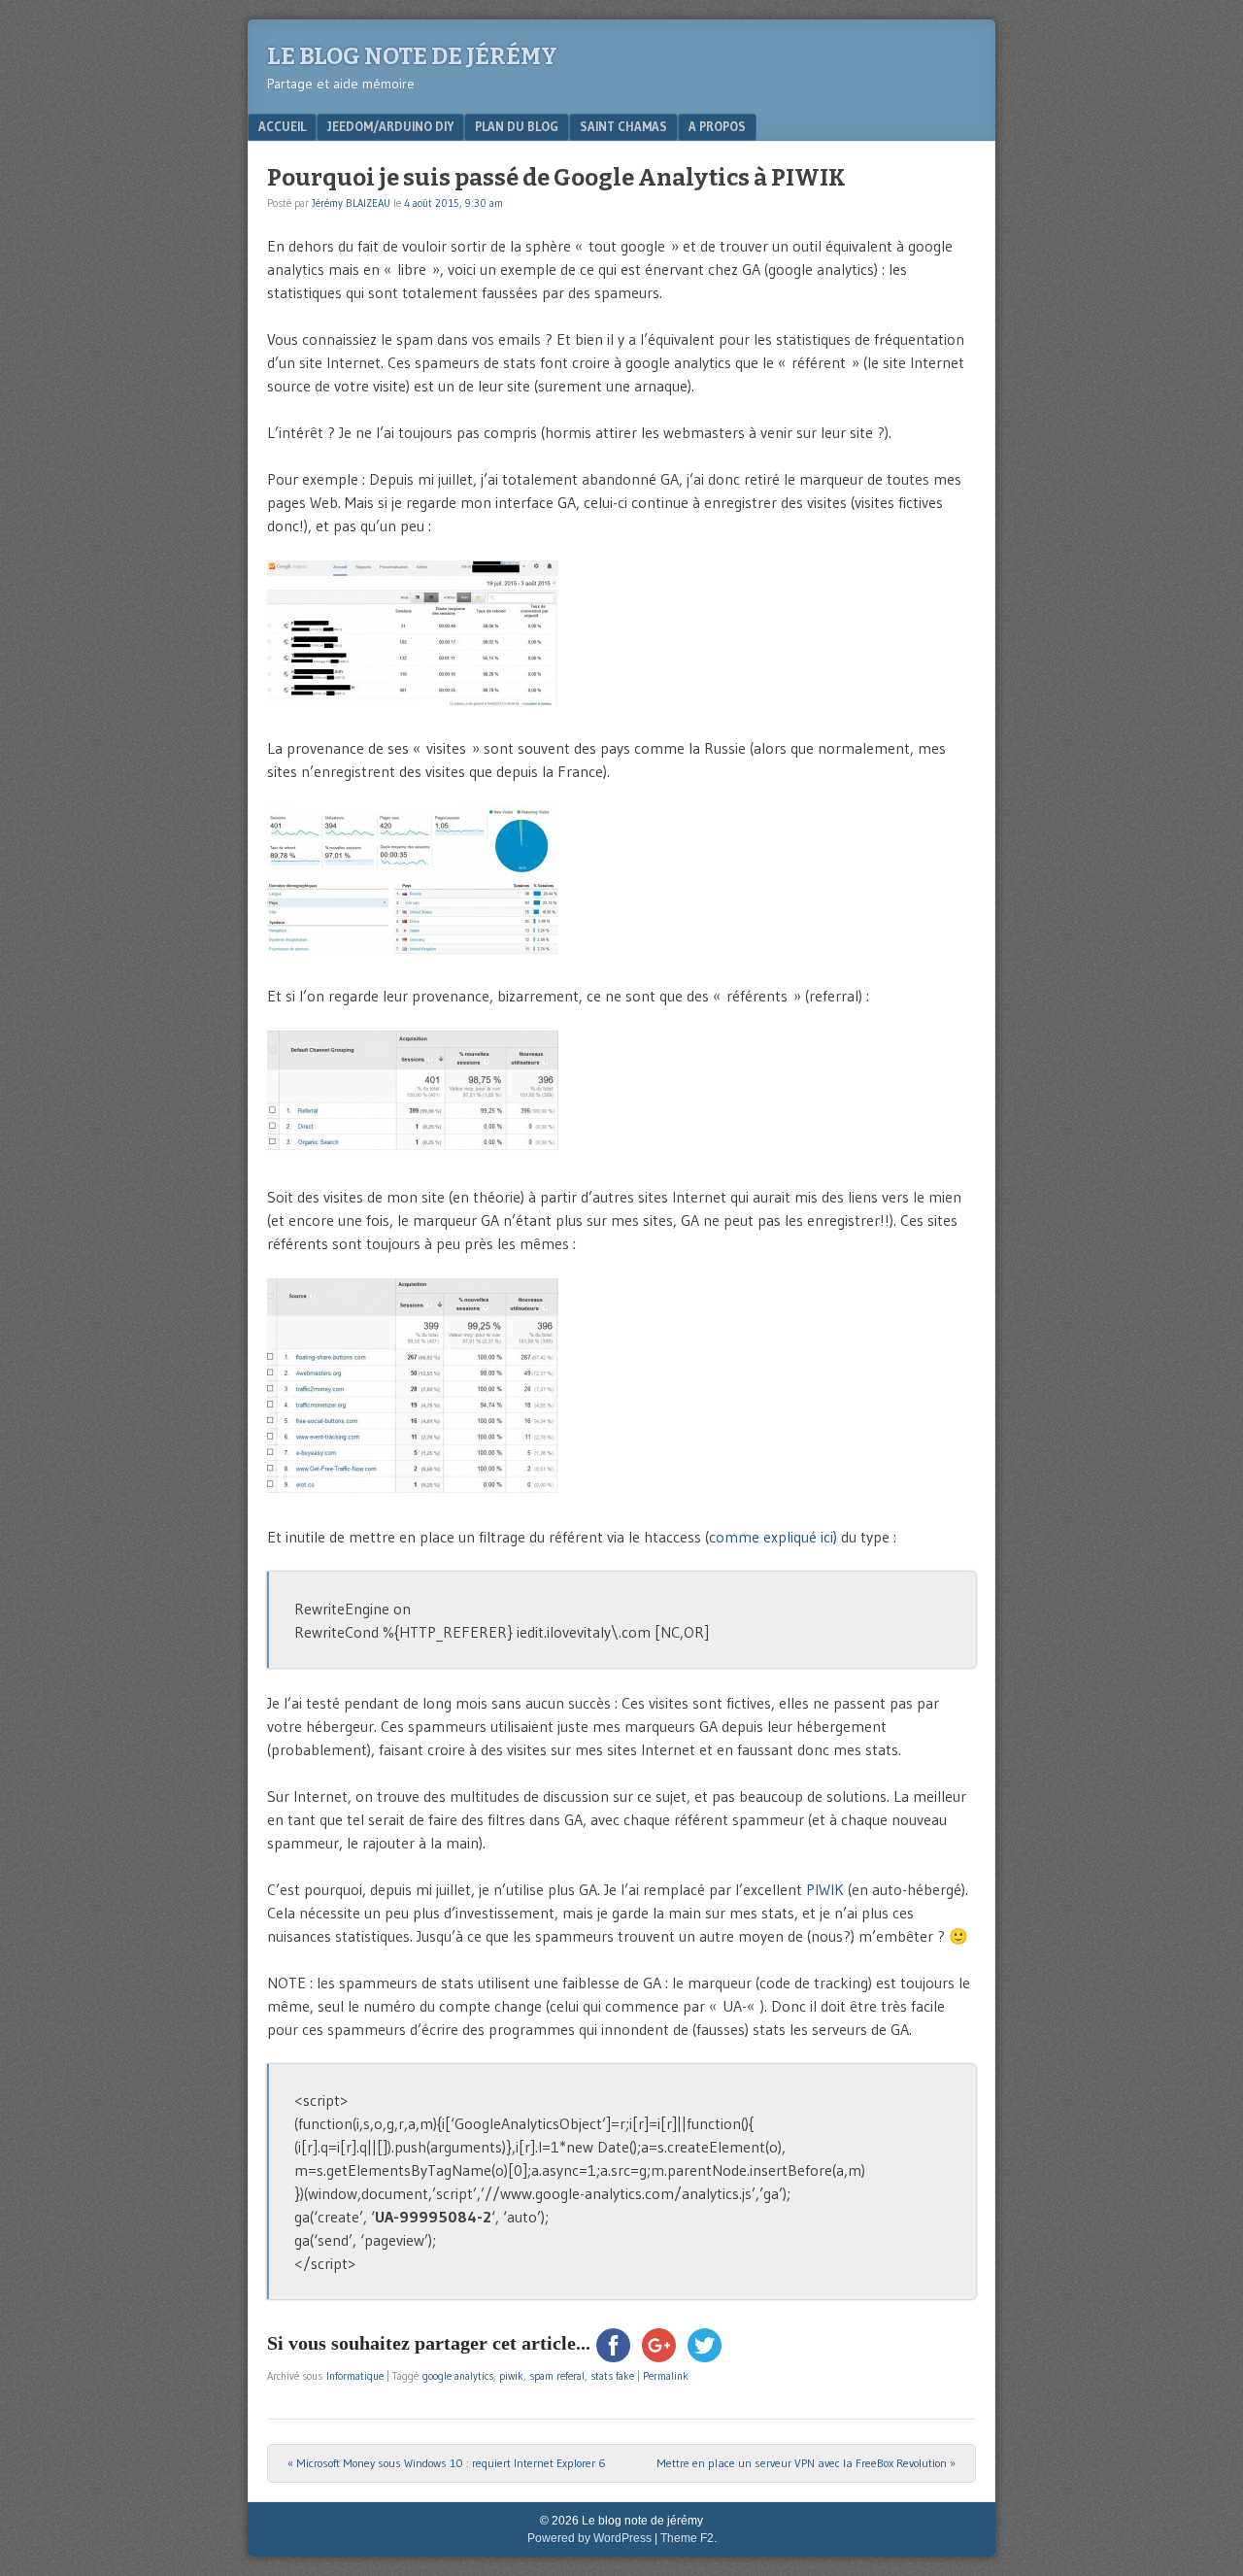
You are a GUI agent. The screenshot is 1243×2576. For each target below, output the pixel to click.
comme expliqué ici (771, 1537)
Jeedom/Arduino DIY (390, 126)
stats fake (612, 2376)
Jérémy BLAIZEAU (351, 203)
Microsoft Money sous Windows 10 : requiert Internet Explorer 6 (447, 2463)
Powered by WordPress (589, 2538)
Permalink (666, 2376)
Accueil (282, 126)
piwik (511, 2376)
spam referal (557, 2376)
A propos (717, 126)
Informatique (355, 2376)
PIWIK (827, 1889)
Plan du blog (517, 126)
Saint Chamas (623, 126)
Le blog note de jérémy (412, 56)
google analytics (458, 2376)
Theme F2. (689, 2538)
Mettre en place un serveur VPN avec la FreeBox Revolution (806, 2463)
